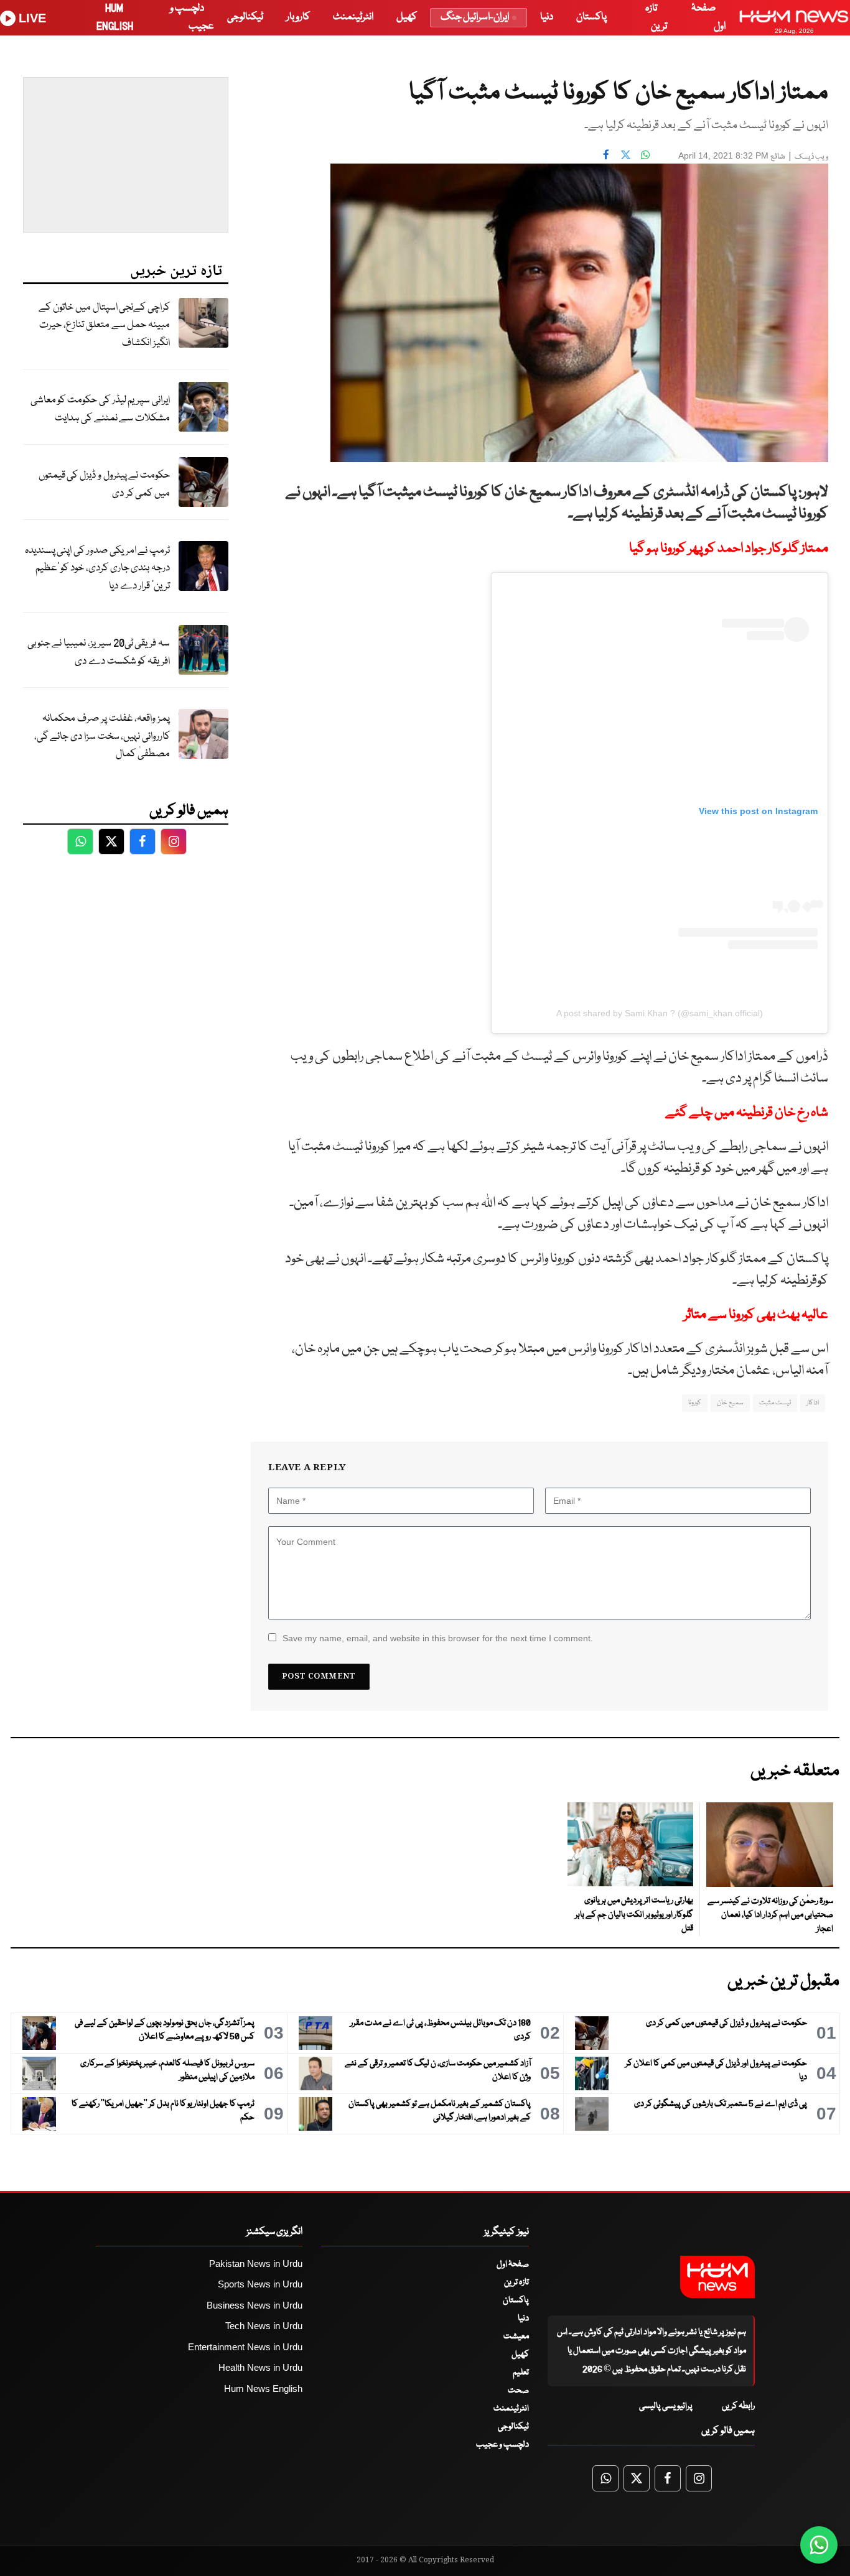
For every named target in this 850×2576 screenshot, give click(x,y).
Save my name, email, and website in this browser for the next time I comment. (438, 1638)
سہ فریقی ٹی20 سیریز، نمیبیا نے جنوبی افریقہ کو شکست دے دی (99, 652)
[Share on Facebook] (606, 154)
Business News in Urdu (255, 2305)
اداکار (813, 1403)
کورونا (695, 1403)
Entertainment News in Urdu (245, 2347)
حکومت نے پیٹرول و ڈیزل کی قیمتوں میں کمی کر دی (104, 484)
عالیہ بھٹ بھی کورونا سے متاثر (756, 1315)
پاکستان (591, 17)
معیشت (516, 2337)
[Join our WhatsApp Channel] (819, 2545)
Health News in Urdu (260, 2367)
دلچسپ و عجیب (502, 2445)
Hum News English (263, 2388)
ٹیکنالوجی (245, 17)
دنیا (547, 17)
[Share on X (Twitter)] (626, 154)
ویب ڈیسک (811, 157)
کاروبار (298, 17)
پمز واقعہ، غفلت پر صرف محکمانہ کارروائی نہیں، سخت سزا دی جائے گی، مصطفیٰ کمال (102, 736)
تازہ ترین (516, 2282)
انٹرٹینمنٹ (353, 17)
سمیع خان (730, 1403)
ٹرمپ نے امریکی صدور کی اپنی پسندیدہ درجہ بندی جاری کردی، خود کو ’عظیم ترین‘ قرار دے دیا (97, 568)
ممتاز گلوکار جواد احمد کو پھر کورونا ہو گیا (729, 549)
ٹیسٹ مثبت (775, 1403)
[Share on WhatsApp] (646, 154)
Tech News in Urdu (264, 2326)
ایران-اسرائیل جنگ (475, 17)
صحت (518, 2391)
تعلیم (521, 2373)
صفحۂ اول (513, 2264)
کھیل (407, 17)
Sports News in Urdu (260, 2284)
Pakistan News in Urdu (256, 2263)
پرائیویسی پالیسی (666, 2406)
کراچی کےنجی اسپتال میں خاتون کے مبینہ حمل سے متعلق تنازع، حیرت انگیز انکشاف (104, 325)
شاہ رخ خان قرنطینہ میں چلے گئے (747, 1113)
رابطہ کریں (738, 2406)
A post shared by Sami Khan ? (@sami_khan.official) (660, 1013)
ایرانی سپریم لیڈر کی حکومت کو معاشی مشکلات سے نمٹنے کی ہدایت (100, 409)
